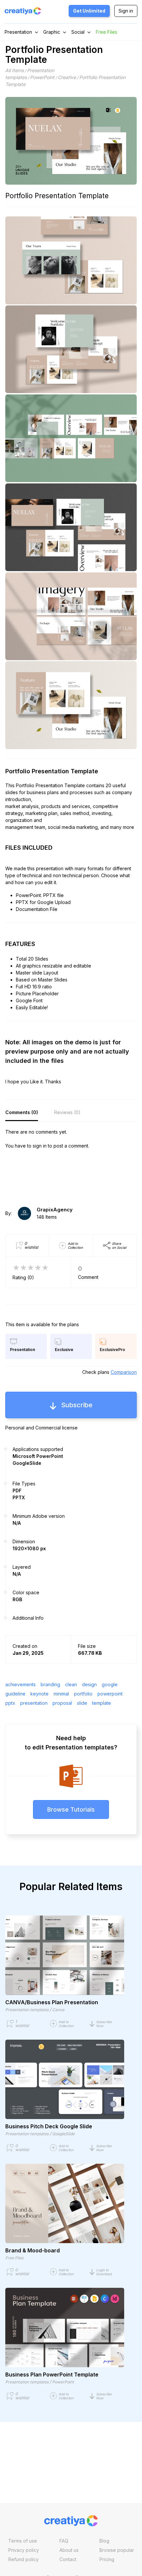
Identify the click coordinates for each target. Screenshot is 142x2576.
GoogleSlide (63, 2134)
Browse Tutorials (71, 1809)
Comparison (124, 1372)
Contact (68, 2559)
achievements (20, 1684)
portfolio (83, 1694)
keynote (39, 1694)
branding (50, 1684)
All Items (15, 70)
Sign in (126, 11)
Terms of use (23, 2541)
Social (78, 32)
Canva (58, 2010)
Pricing (107, 2559)
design (89, 1684)
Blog (104, 2541)
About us (69, 2550)
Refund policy (23, 2559)
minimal (61, 1694)
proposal (62, 1703)
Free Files (106, 32)
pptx (10, 1703)
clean (71, 1684)
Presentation (18, 32)
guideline (15, 1694)
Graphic (52, 32)
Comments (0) (22, 1112)
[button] (107, 2024)
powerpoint (110, 1694)
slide (82, 1703)
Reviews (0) (67, 1112)
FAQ (64, 2541)
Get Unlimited (89, 11)
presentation (34, 1703)
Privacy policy (24, 2550)
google (110, 1684)
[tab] (22, 1113)
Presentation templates (27, 2010)
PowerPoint (42, 77)
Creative (67, 77)
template (102, 1703)
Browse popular (117, 2550)
